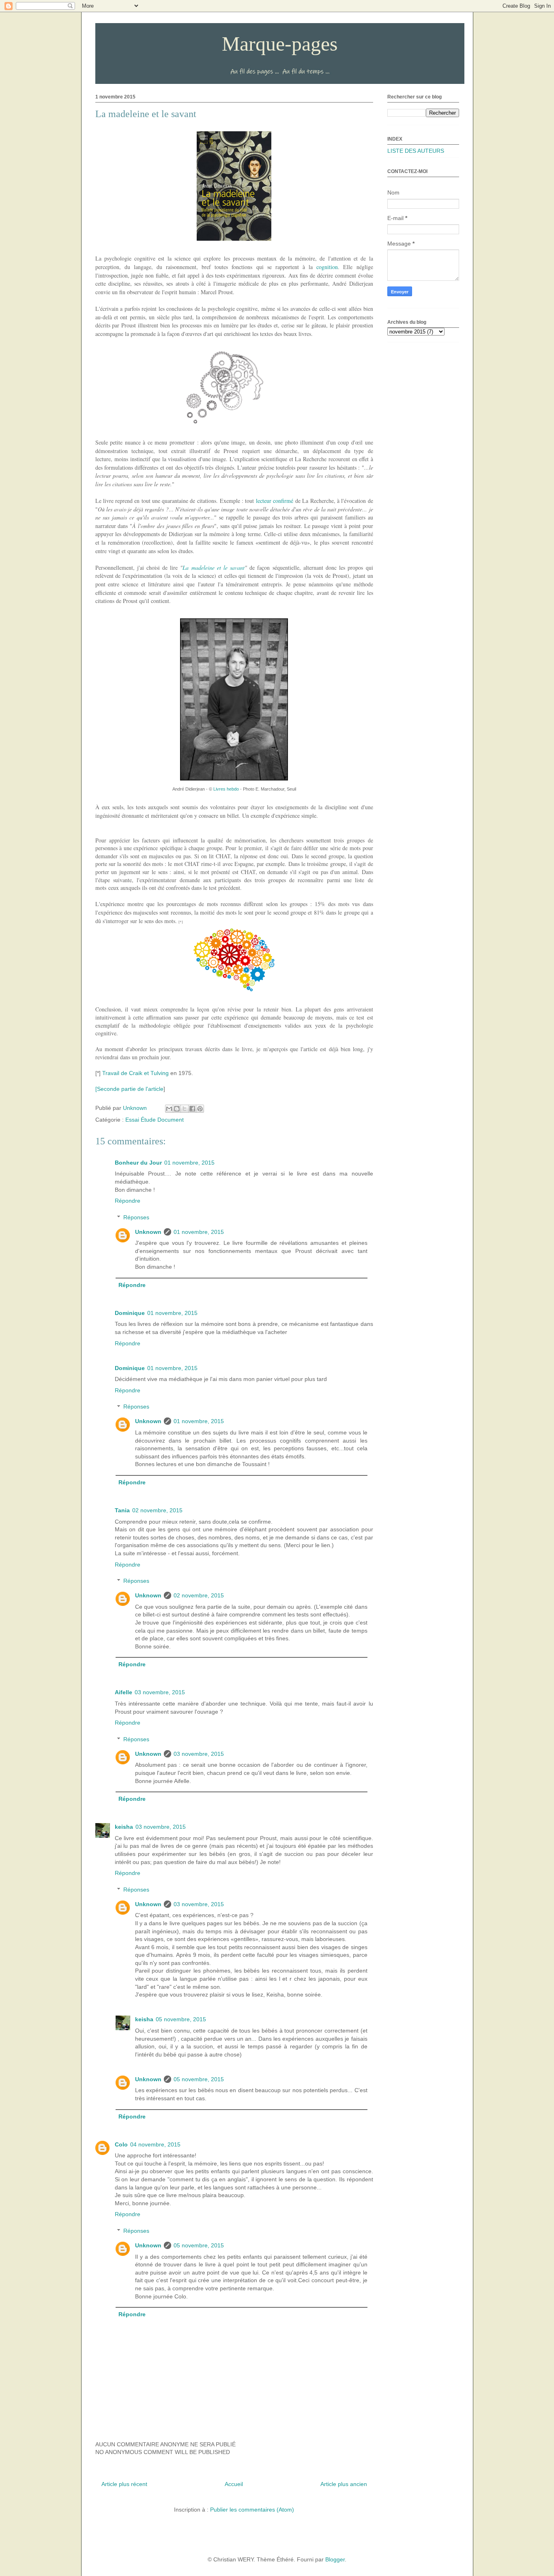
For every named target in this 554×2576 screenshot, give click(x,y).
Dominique (130, 1313)
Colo (121, 2144)
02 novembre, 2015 (157, 1510)
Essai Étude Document (155, 1120)
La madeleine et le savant (214, 568)
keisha (124, 1827)
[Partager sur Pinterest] (200, 1109)
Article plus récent (124, 2484)
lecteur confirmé (275, 501)
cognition (327, 267)
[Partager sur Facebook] (192, 1109)
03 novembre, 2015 (160, 1692)
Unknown (148, 1232)
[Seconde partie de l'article (129, 1089)
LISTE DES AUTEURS (416, 151)
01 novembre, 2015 (189, 1163)
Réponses (136, 1217)
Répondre (128, 1201)
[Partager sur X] (185, 1109)
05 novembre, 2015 (181, 2019)
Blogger (335, 2559)
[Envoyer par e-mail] (169, 1109)
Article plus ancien (344, 2484)
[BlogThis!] (177, 1109)
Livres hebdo (226, 789)
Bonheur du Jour (138, 1163)
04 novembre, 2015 (155, 2144)
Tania (122, 1510)
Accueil (234, 2484)
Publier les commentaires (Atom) (252, 2510)
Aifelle (123, 1692)
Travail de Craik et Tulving (135, 1073)
